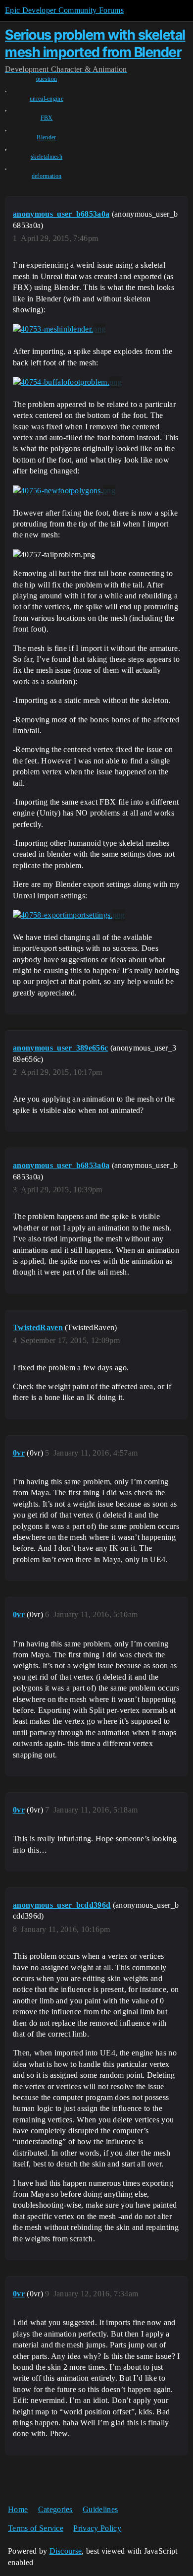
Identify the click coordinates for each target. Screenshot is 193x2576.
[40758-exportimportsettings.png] (69, 915)
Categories (55, 2509)
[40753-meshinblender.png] (59, 329)
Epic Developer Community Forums (64, 10)
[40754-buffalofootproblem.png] (67, 382)
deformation (47, 176)
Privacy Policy (97, 2528)
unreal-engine (47, 99)
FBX (47, 118)
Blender (46, 137)
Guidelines (100, 2509)
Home (18, 2509)
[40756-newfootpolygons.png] (64, 491)
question (47, 79)
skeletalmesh (47, 157)
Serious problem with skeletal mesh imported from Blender (95, 43)
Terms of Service (36, 2528)
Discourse (66, 2551)
